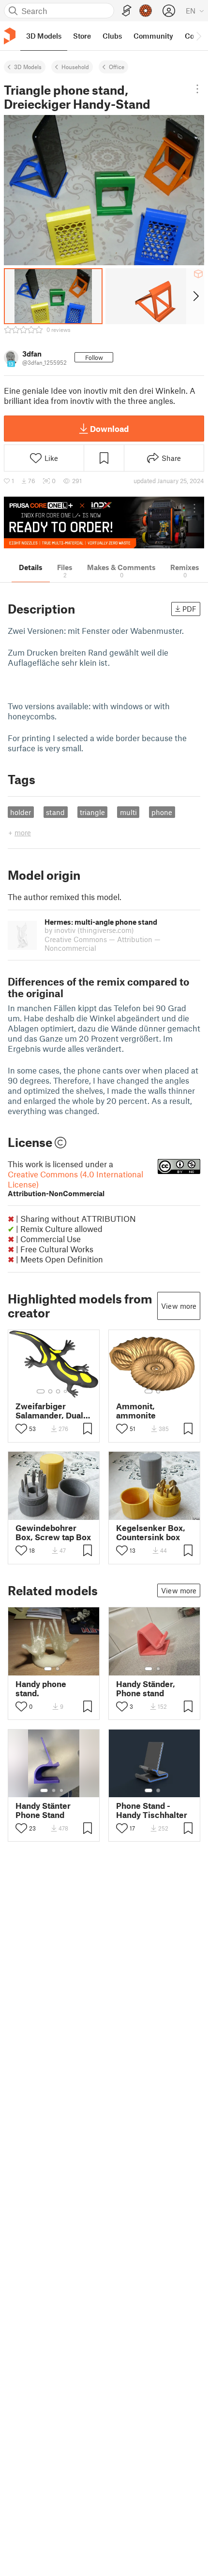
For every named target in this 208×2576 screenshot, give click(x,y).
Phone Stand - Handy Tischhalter (152, 1810)
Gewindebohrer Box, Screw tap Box (53, 1532)
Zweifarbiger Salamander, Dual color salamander (49, 1411)
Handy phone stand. (41, 1689)
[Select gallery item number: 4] (66, 1391)
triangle (92, 812)
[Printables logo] (10, 36)
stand (55, 812)
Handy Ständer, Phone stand (146, 1689)
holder (21, 812)
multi (128, 812)
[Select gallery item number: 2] (50, 1391)
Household (75, 67)
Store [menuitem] (82, 36)
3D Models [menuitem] (44, 36)
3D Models (28, 67)
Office (117, 67)
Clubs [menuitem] (112, 36)
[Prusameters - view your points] (146, 11)
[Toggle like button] (21, 1429)
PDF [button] (189, 609)
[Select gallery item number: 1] (41, 1391)
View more (179, 1306)
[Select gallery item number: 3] (58, 1391)
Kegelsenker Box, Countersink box (151, 1532)
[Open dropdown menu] (198, 89)
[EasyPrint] (127, 11)
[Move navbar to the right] (198, 36)
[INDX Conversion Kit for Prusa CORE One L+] (104, 522)
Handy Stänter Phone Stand (43, 1810)
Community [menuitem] (153, 36)
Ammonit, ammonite (136, 1411)
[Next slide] (195, 296)
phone (162, 812)
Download (109, 429)
